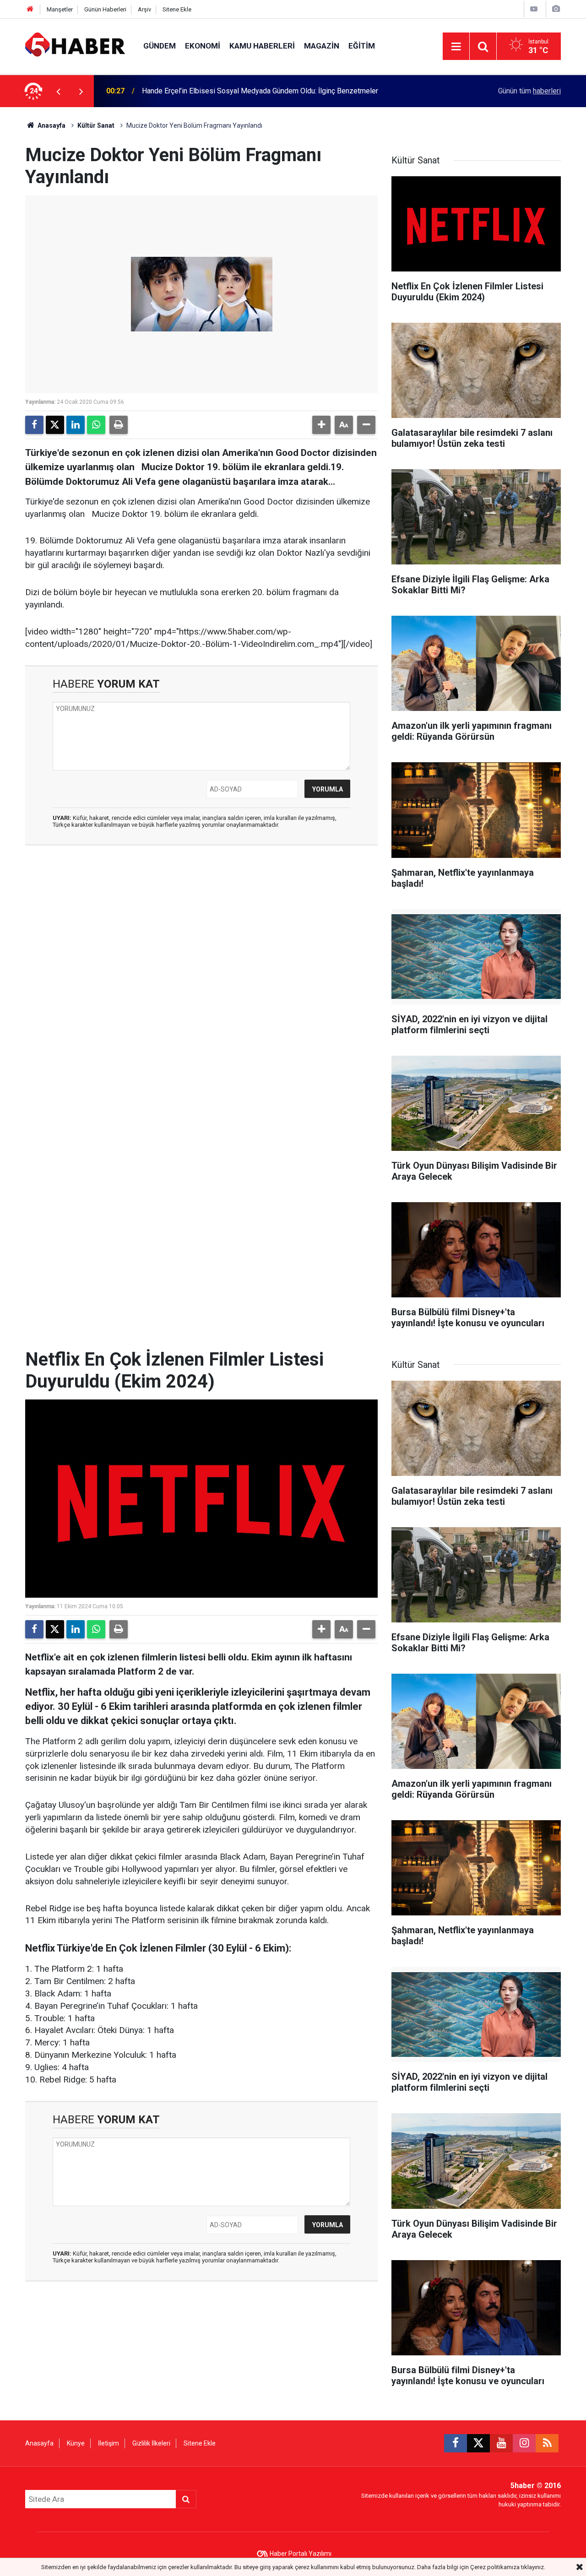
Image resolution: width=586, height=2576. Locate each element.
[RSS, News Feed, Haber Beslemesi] (547, 2443)
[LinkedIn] (76, 425)
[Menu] (456, 47)
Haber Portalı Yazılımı (301, 2554)
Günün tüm (529, 91)
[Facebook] (34, 425)
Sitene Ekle (177, 9)
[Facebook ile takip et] (456, 2443)
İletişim (109, 2443)
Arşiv (144, 9)
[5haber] (75, 46)
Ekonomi (203, 46)
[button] (321, 425)
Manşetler (60, 9)
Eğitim (362, 46)
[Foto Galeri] (556, 9)
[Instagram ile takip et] (524, 2443)
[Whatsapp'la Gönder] (96, 425)
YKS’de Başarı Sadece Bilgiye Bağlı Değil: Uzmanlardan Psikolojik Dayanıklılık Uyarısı (277, 91)
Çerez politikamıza (495, 2567)
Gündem (160, 46)
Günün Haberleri (105, 9)
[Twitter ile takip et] (478, 2443)
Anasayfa (51, 125)
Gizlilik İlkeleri (151, 2443)
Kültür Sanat (96, 125)
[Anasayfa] (30, 9)
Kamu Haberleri (262, 46)
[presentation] (58, 91)
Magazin (322, 46)
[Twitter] (55, 425)
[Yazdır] (119, 425)
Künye (76, 2443)
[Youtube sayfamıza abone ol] (501, 2443)
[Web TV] (534, 9)
